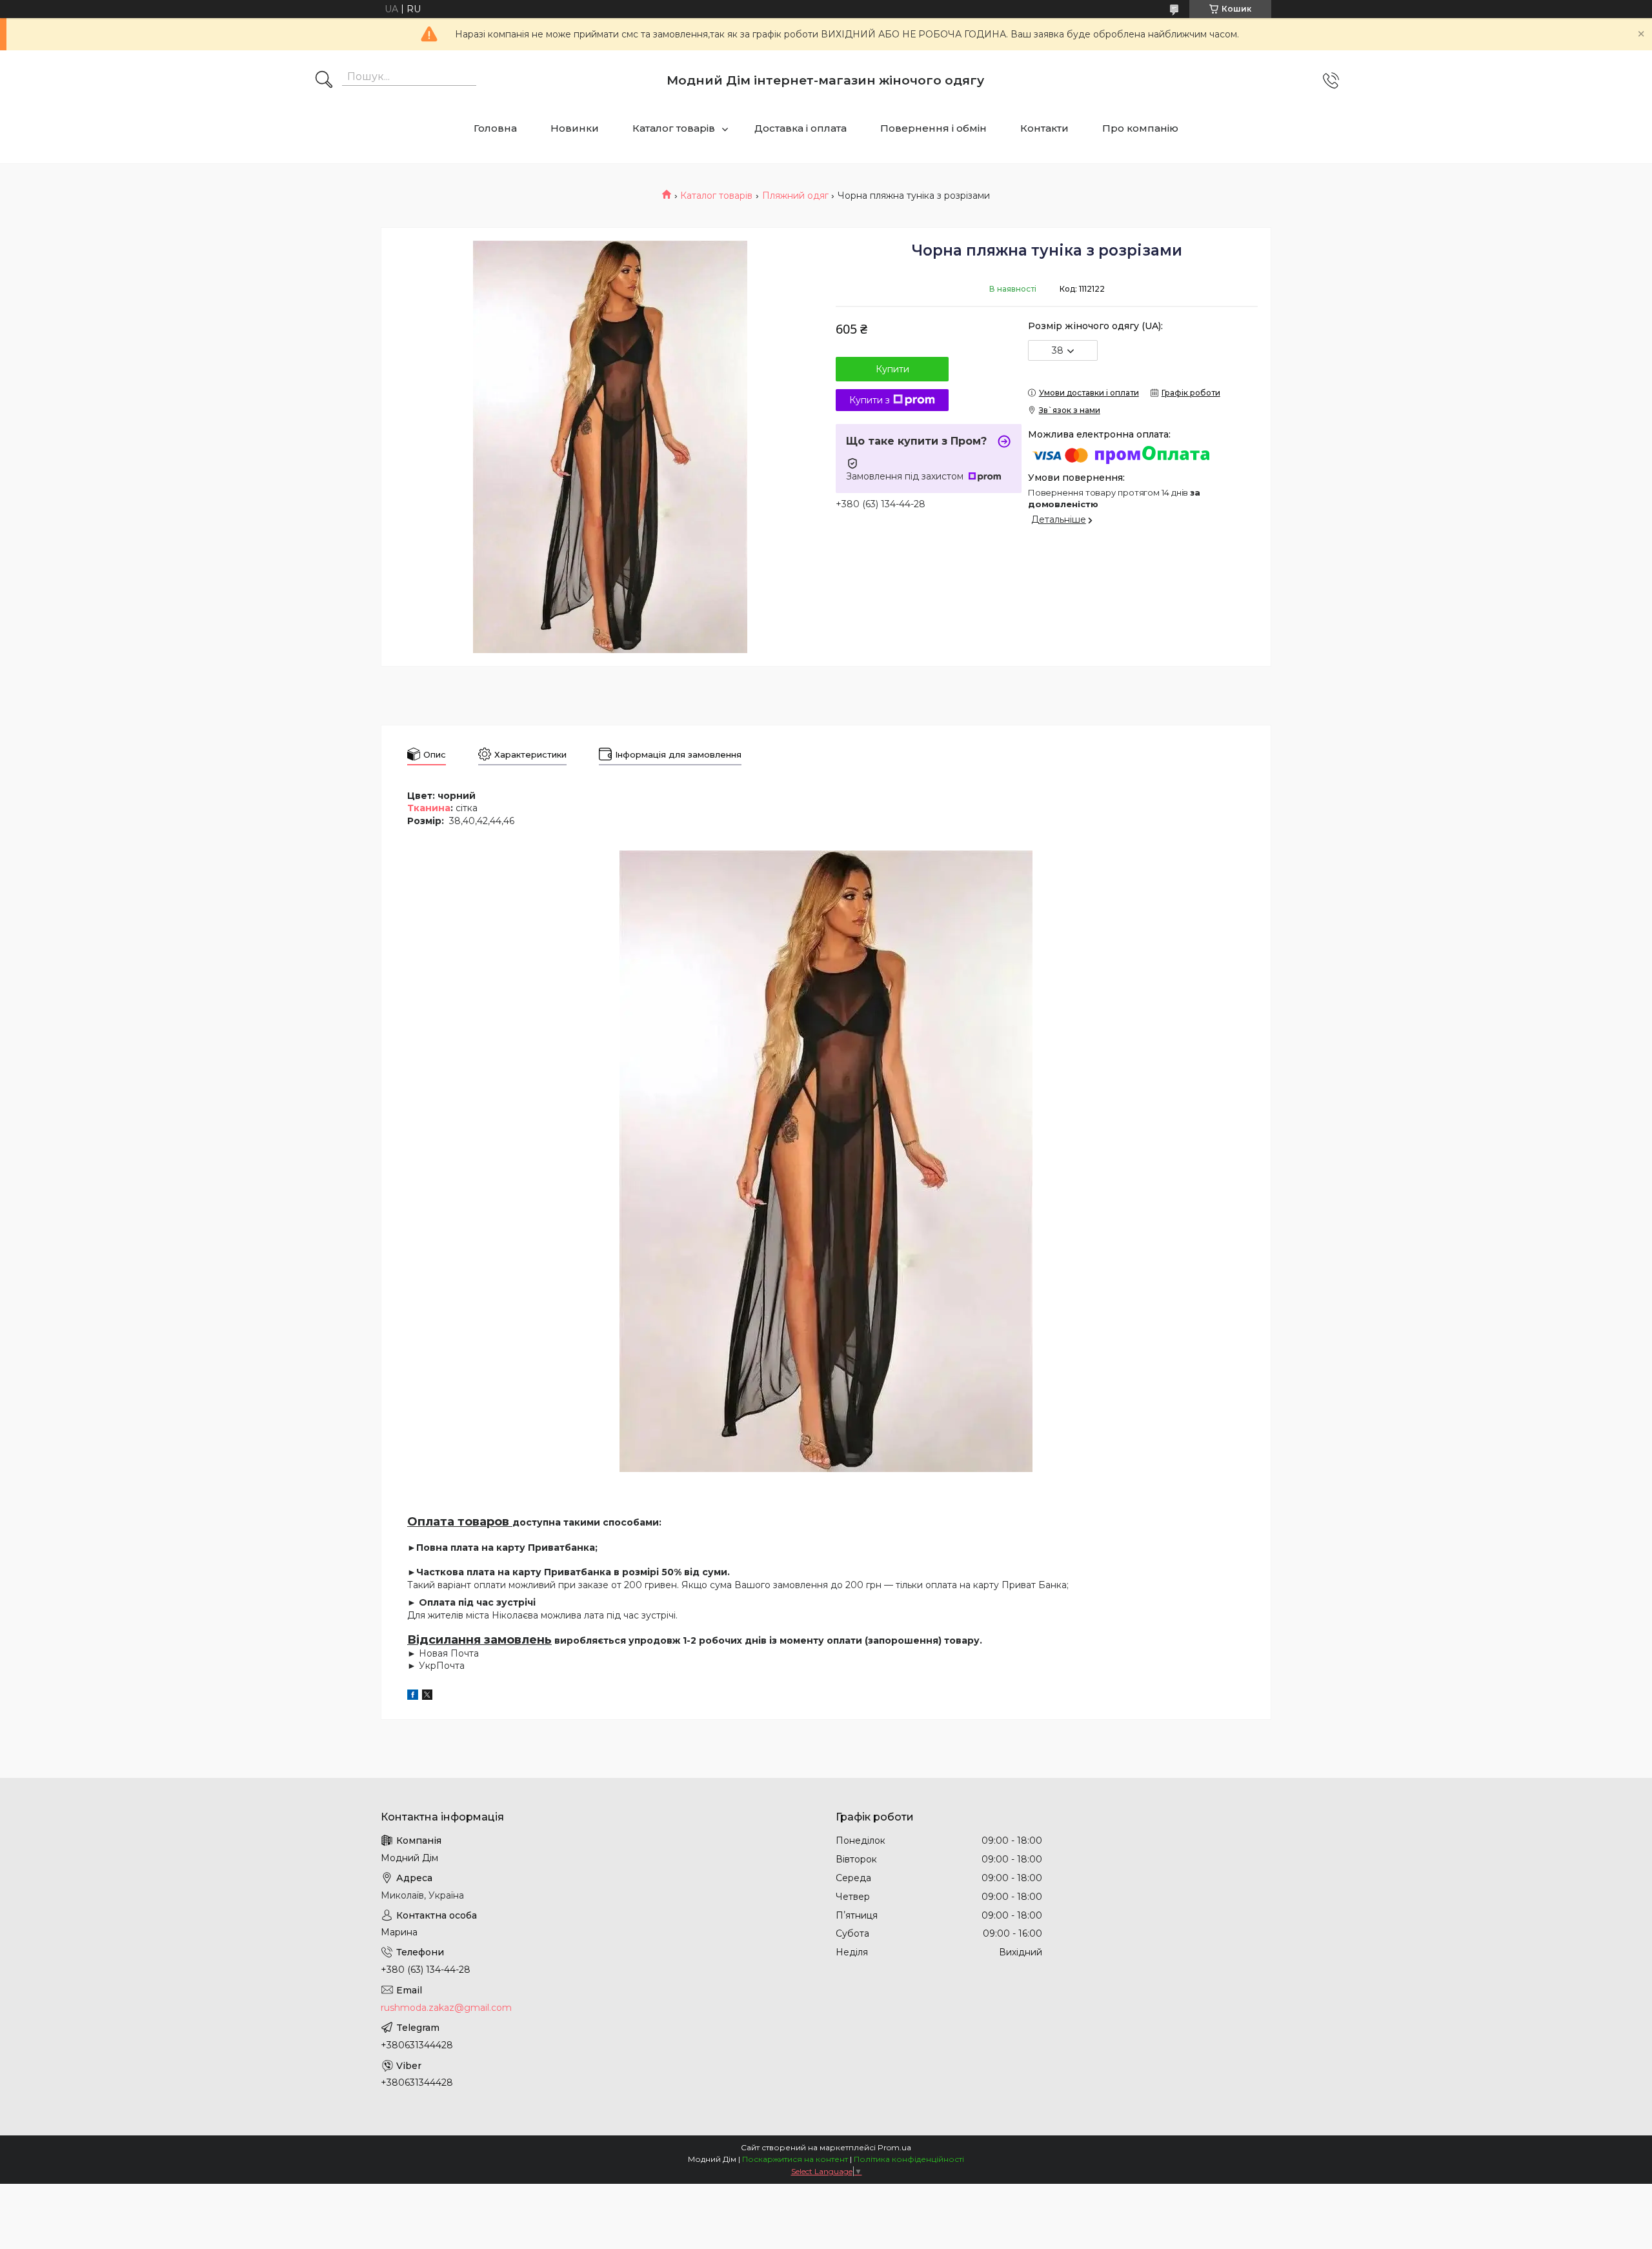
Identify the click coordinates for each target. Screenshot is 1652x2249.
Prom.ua (894, 2147)
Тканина (429, 808)
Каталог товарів (674, 128)
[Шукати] (324, 81)
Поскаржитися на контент (795, 2159)
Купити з (870, 400)
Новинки (575, 128)
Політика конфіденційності (909, 2159)
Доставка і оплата (801, 128)
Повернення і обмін (933, 128)
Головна (495, 128)
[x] (427, 1697)
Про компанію (1140, 128)
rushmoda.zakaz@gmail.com (446, 2008)
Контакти (1044, 128)
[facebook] (413, 1697)
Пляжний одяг (795, 196)
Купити (892, 369)
